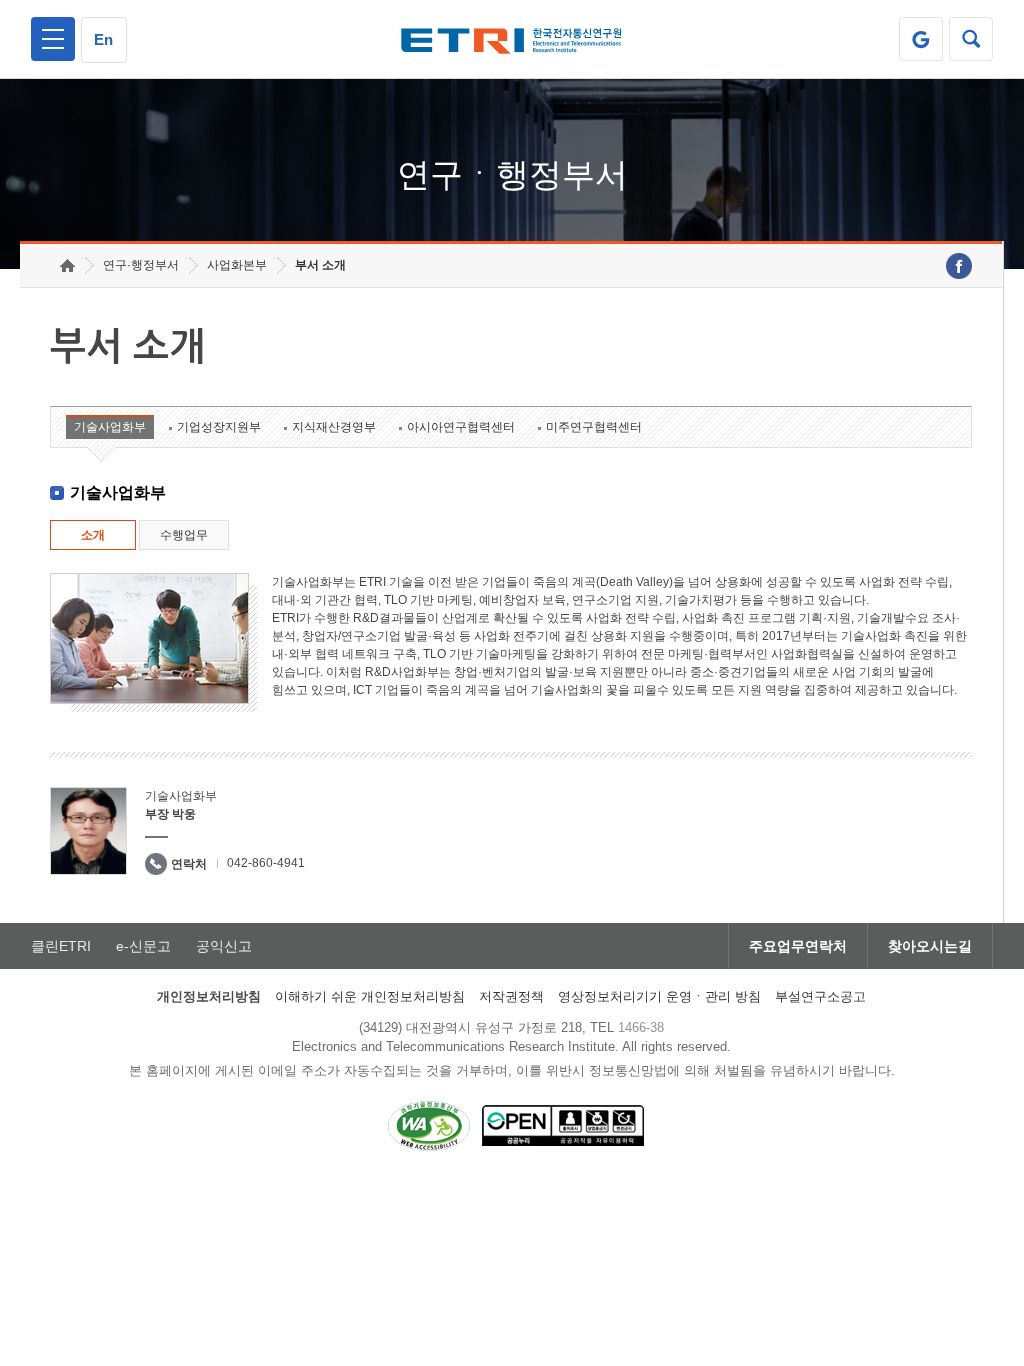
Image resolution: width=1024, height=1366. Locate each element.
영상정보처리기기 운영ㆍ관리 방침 (659, 996)
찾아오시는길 (930, 946)
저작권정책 (511, 996)
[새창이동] (921, 39)
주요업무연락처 (798, 946)
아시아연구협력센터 (461, 427)
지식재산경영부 (334, 427)
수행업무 (184, 535)
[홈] (67, 265)
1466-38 (641, 1027)
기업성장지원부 (219, 427)
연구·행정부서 (141, 265)
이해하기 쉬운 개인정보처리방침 (370, 996)
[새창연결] (959, 266)
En (103, 39)
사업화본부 (237, 265)
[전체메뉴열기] (53, 39)
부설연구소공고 (820, 996)
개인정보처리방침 (209, 996)
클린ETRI (61, 946)
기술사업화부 (110, 427)
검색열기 (971, 39)
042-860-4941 (266, 863)
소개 (93, 535)
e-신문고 (143, 946)
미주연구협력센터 (594, 427)
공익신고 (224, 946)
